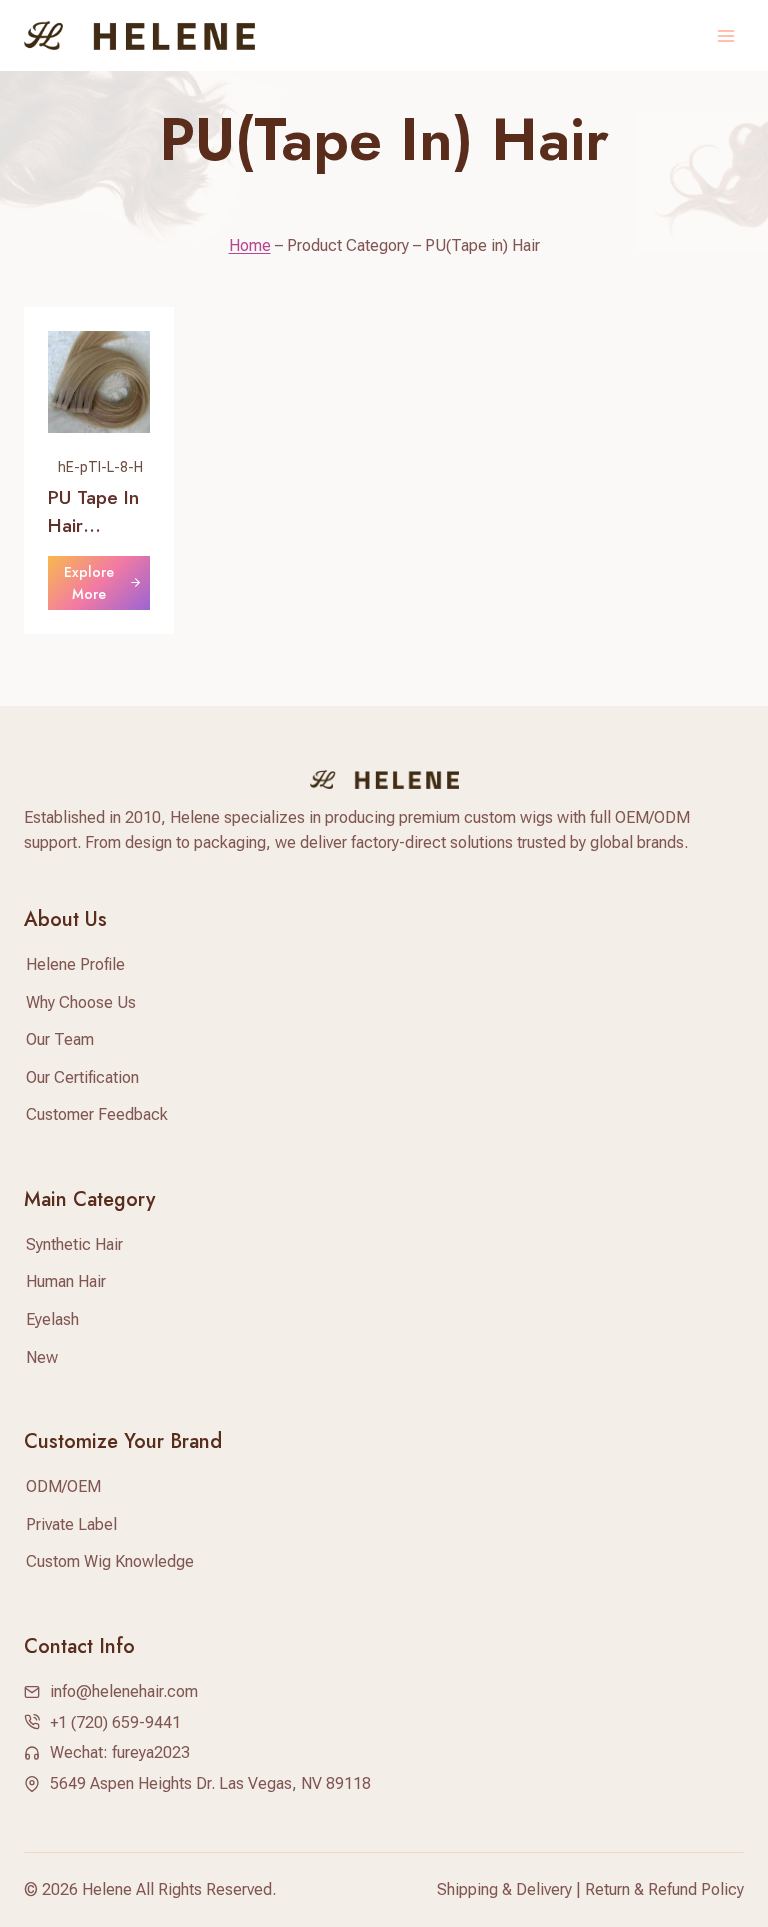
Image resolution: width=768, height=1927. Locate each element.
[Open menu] (725, 35)
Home (250, 245)
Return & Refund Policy (664, 1889)
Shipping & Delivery (504, 1889)
